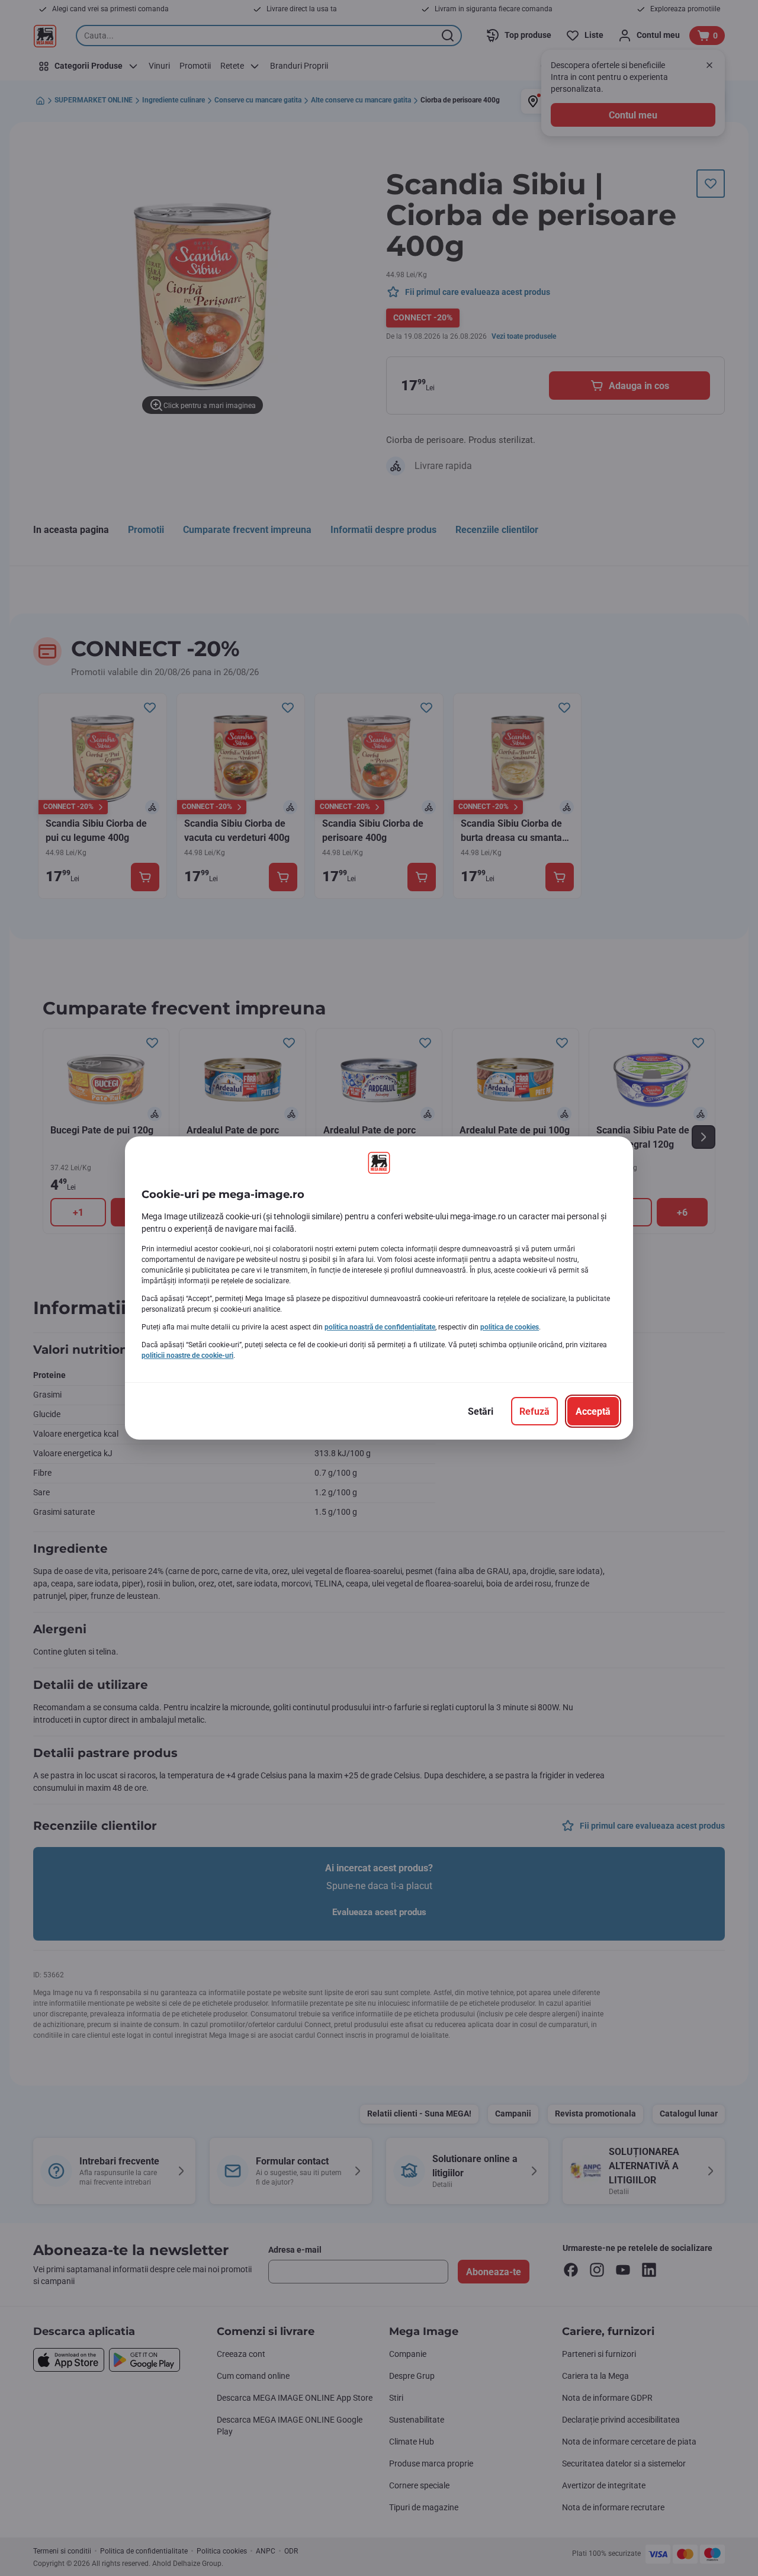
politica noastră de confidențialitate (380, 1327)
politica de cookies (510, 1327)
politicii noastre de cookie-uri (187, 1356)
